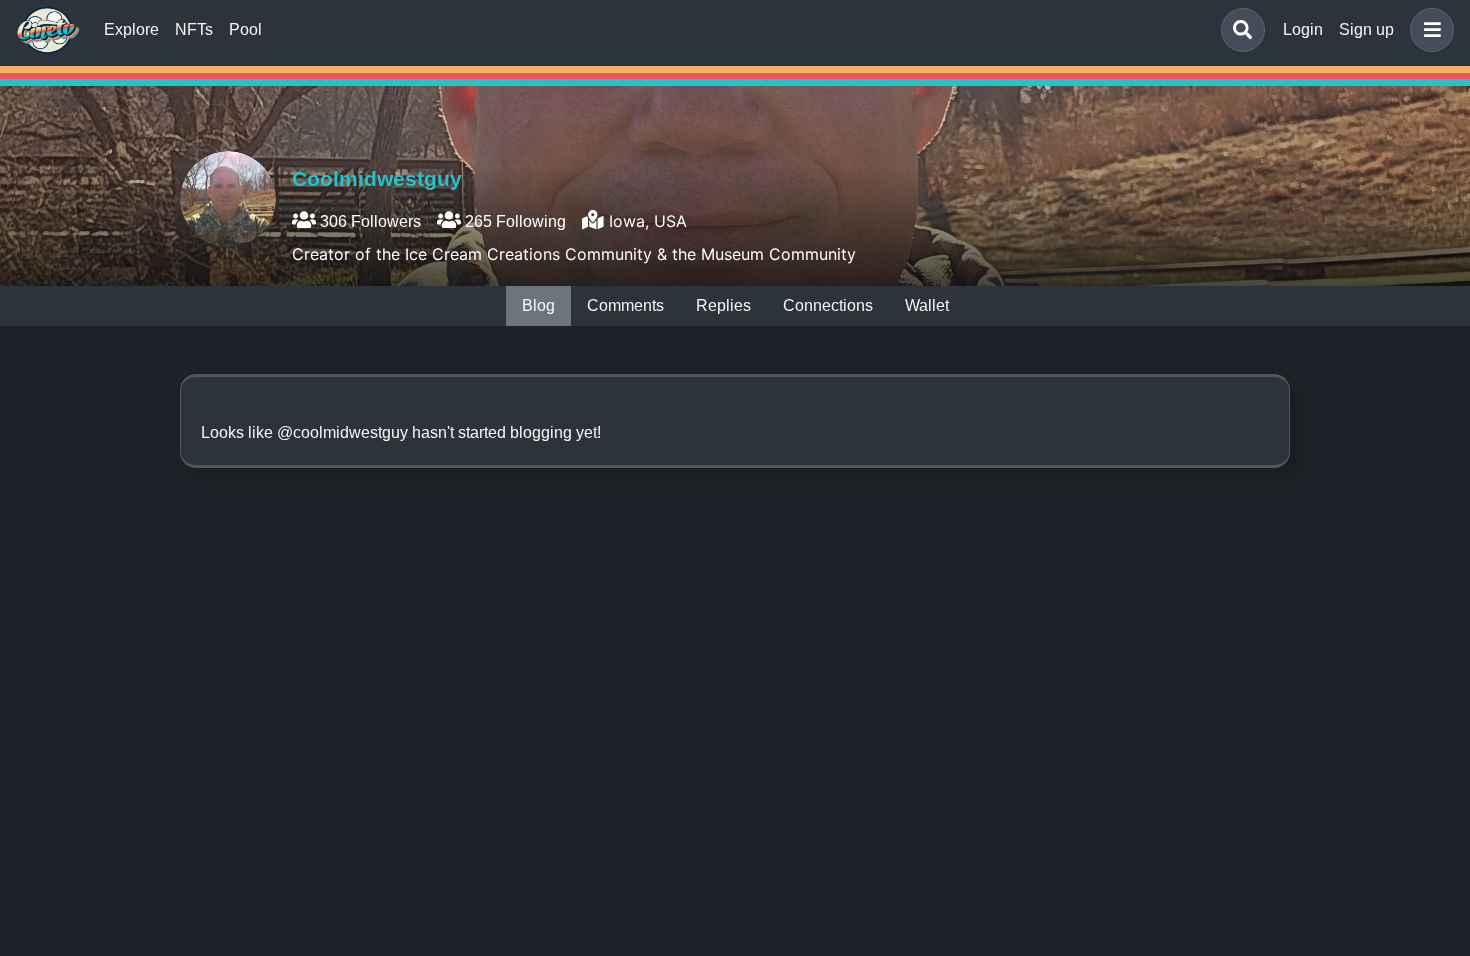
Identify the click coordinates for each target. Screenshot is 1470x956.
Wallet (927, 305)
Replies (723, 305)
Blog (538, 305)
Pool (245, 29)
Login (1303, 29)
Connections (828, 305)
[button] (1428, 30)
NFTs (194, 29)
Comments (625, 305)
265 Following (513, 221)
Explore (131, 29)
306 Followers (368, 221)
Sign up (1366, 29)
